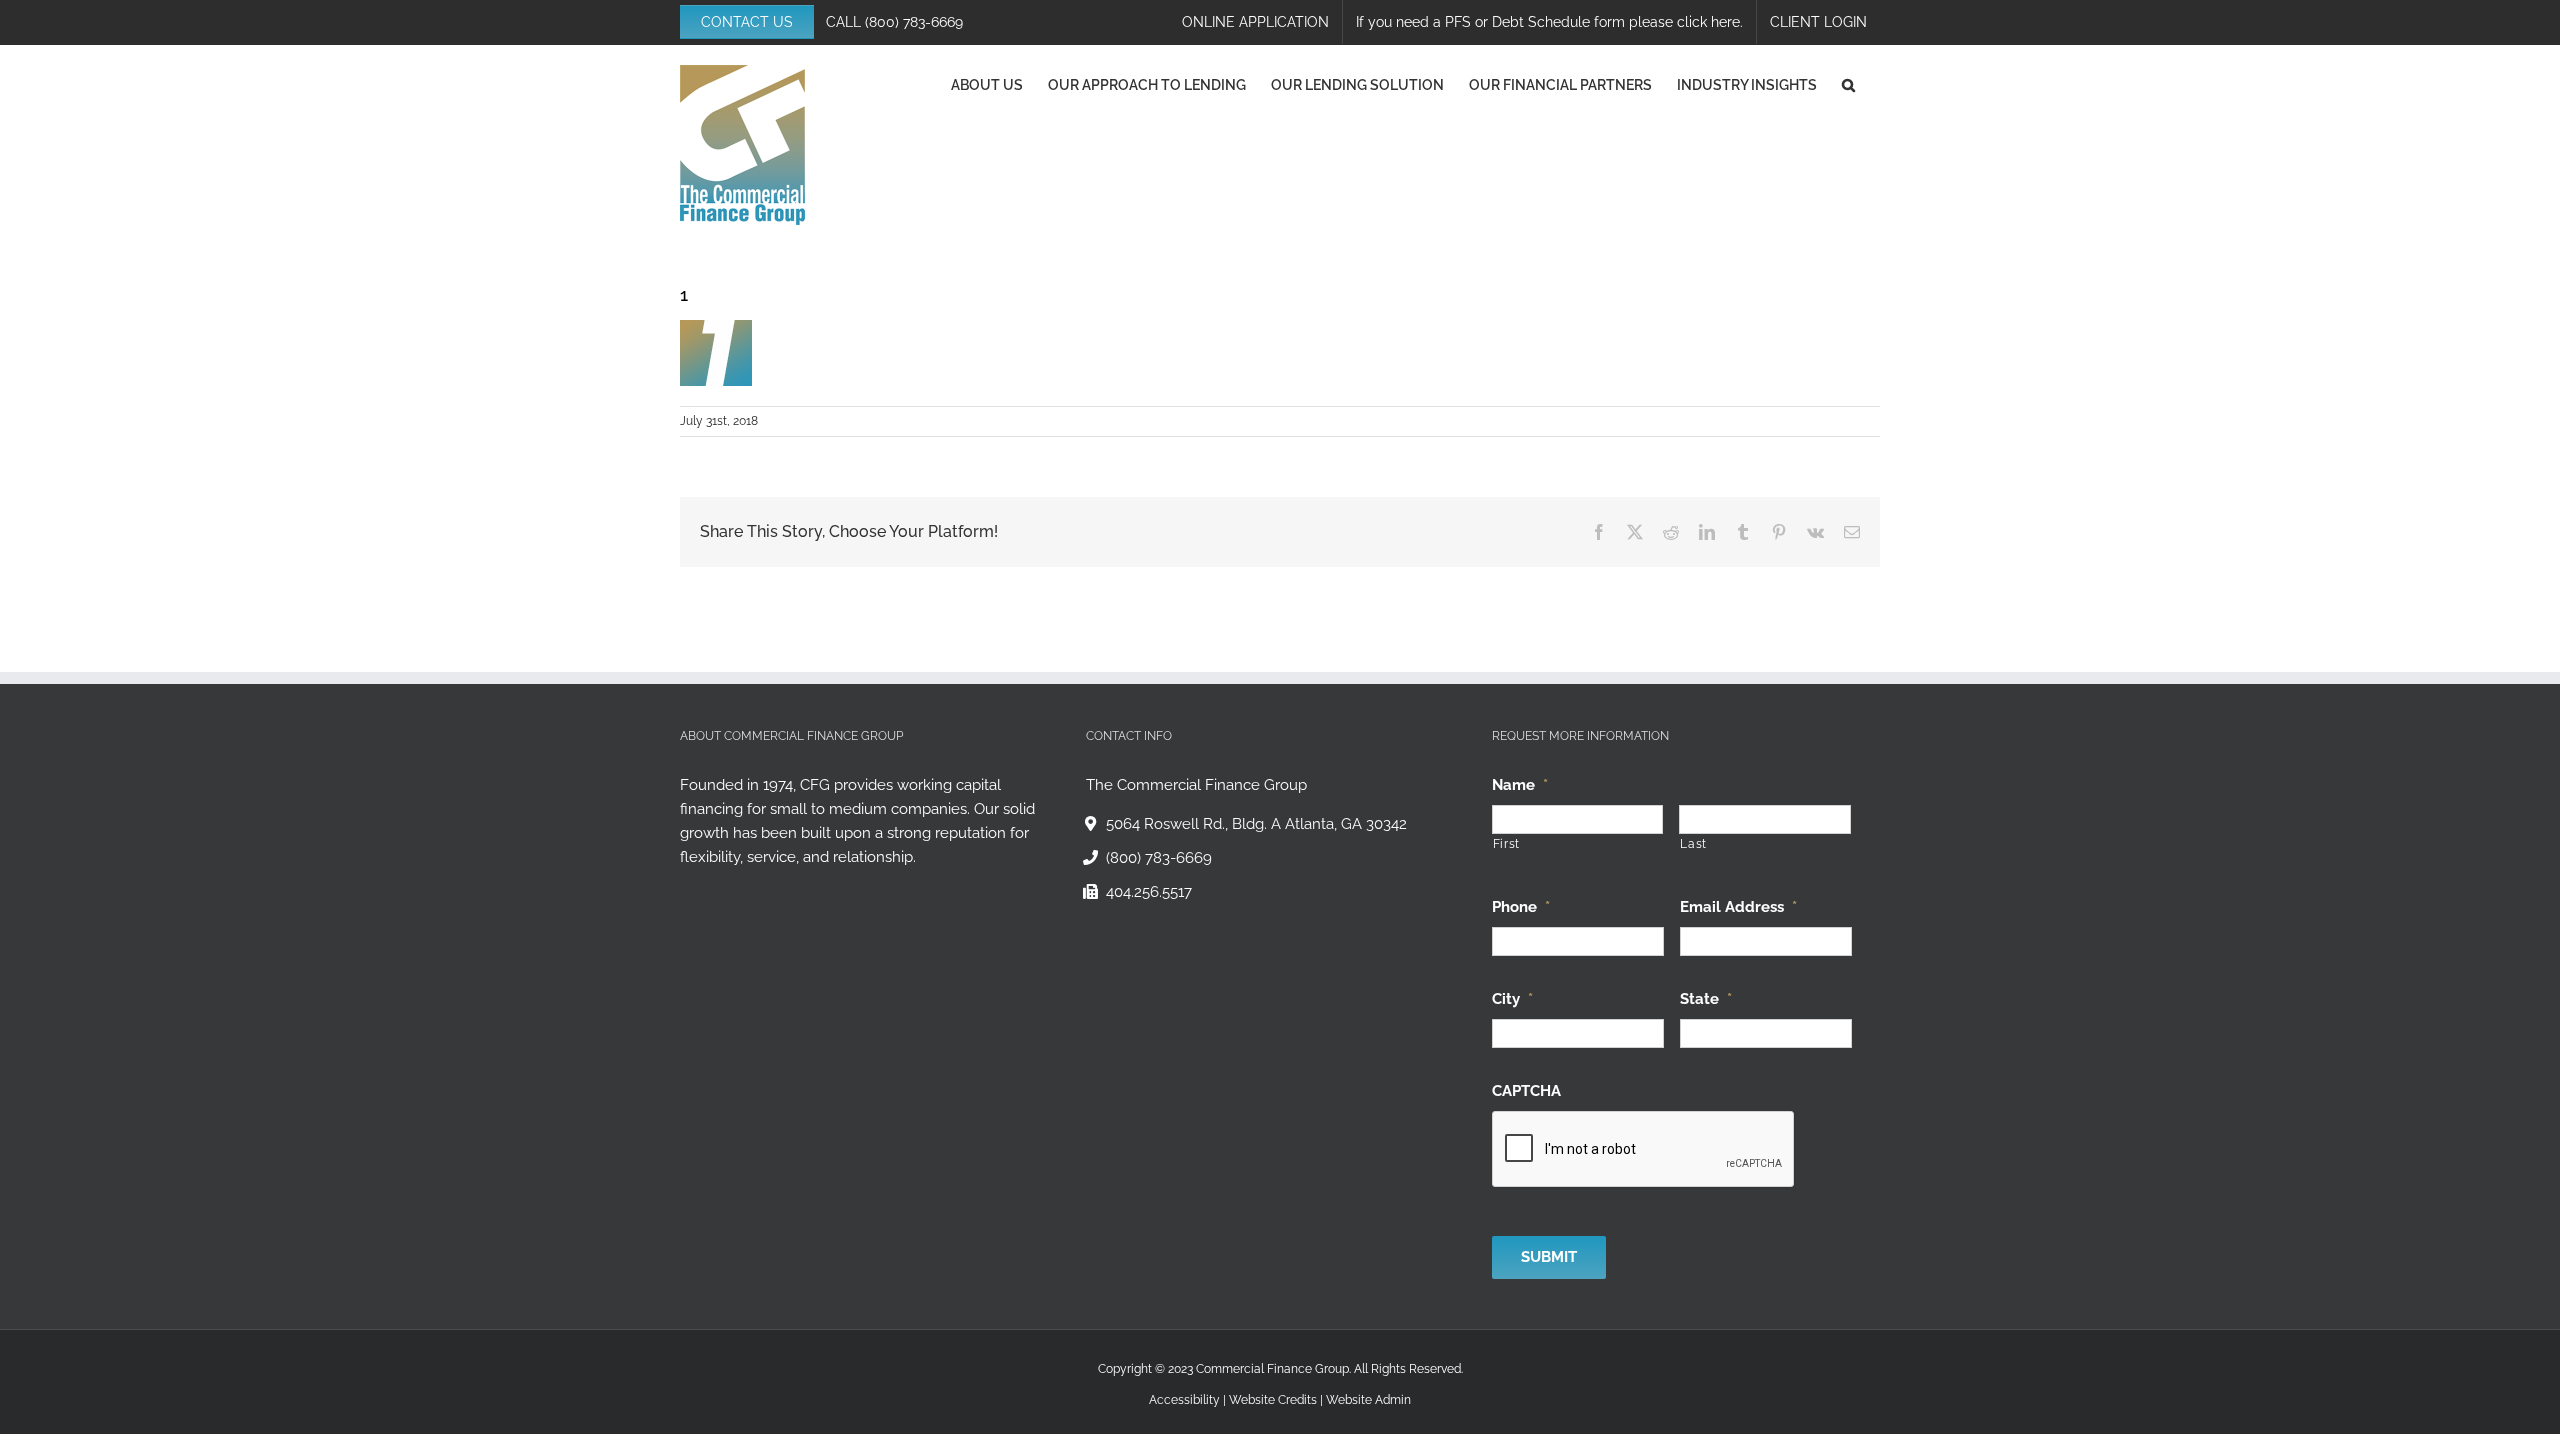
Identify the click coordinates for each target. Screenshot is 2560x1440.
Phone (1521, 907)
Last (1693, 844)
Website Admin (1368, 1400)
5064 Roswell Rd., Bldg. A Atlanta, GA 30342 (1256, 824)
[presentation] (1644, 1150)
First (1506, 844)
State (1706, 999)
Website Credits (1273, 1400)
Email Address (1738, 907)
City (1512, 999)
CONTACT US (747, 22)
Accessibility (1184, 1400)
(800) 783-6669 (914, 22)
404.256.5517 (1149, 892)
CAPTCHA (1526, 1091)
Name (1520, 785)
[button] (1848, 85)
